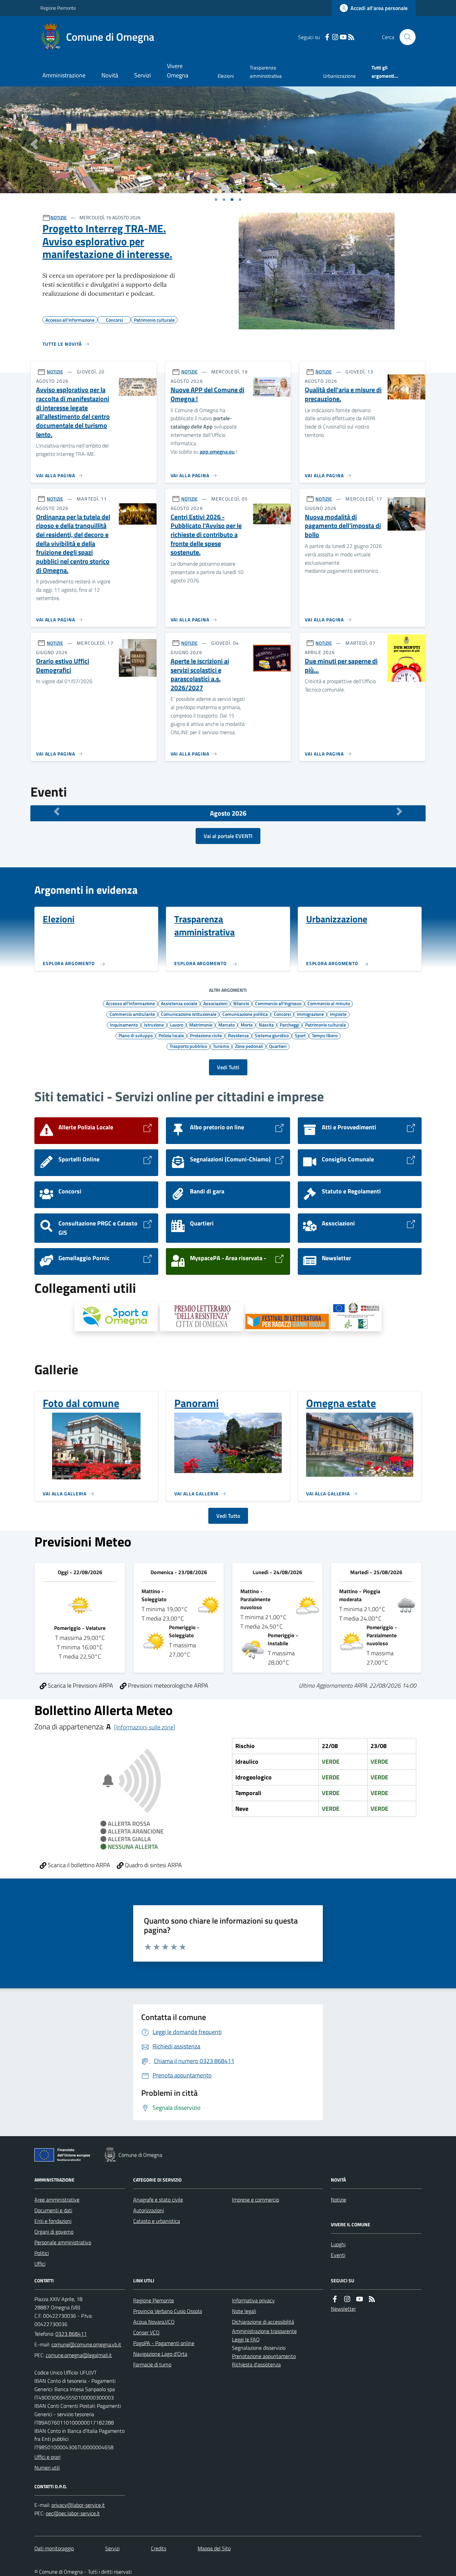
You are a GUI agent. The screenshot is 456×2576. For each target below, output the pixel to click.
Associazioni (215, 1003)
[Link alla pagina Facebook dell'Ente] (335, 2299)
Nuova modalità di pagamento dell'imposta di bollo (343, 526)
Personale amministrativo (63, 2242)
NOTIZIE (59, 217)
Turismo (221, 1046)
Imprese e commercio (256, 2200)
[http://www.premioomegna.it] (202, 1317)
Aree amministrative (57, 2200)
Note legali (244, 2311)
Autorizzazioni (149, 2210)
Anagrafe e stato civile (158, 2200)
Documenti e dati (53, 2210)
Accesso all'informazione (130, 1003)
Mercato (226, 1025)
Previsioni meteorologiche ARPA (167, 1685)
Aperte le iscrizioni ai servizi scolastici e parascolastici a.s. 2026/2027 (200, 675)
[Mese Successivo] (399, 812)
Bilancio (241, 1003)
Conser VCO (146, 2332)
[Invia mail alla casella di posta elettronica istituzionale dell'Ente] (86, 2344)
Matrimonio (201, 1025)
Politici (42, 2253)
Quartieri (278, 1046)
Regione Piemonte (58, 8)
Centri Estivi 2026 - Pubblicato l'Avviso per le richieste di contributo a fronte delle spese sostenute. (206, 535)
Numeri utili (47, 2468)
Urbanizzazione (339, 76)
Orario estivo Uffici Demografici (63, 666)
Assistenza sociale (179, 1003)
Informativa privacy (253, 2300)
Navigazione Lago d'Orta (160, 2354)
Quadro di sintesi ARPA (153, 1865)
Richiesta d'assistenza (256, 2364)
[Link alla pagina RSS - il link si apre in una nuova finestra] (351, 37)
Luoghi (338, 2244)
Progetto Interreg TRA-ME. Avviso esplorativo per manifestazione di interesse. (107, 241)
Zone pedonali (249, 1046)
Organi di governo (54, 2232)
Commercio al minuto (329, 1003)
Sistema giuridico (272, 1035)
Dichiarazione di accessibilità (263, 2322)
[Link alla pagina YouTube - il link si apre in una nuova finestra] (343, 37)
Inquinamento (124, 1025)
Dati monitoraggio (54, 2548)
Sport (300, 1035)
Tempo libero (325, 1035)
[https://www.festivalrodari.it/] (287, 1323)
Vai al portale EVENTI (228, 836)
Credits (159, 2548)
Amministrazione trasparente (264, 2331)
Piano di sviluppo (136, 1035)
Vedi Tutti (228, 1067)
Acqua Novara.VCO (154, 2322)
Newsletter (343, 2309)
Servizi (143, 75)
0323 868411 (71, 2334)
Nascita (266, 1025)
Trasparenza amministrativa (266, 72)
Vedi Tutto (228, 1516)
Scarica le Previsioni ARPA (80, 1685)
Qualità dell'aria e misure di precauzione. (343, 394)
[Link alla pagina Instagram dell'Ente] (347, 2299)
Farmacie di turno (152, 2364)
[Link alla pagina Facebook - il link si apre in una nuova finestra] (327, 37)
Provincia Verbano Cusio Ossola (168, 2311)
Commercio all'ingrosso (278, 1003)
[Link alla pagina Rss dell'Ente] (372, 2299)
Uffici (40, 2264)
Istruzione (154, 1025)
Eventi (338, 2255)
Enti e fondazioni (53, 2221)
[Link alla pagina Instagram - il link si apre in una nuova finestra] (335, 37)
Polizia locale (171, 1035)
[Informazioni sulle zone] (145, 1727)
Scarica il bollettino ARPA (78, 1865)
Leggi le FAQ (246, 2339)
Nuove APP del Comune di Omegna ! (207, 394)
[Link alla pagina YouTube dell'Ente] (360, 2299)
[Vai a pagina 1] (216, 200)
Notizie (338, 2200)
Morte (247, 1025)
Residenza (238, 1035)
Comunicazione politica (245, 1014)
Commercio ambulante (132, 1014)
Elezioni (226, 76)
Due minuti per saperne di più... (341, 666)
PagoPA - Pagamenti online (164, 2343)
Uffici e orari (47, 2457)
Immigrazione (310, 1014)
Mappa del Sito (214, 2548)
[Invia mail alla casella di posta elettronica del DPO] (78, 2505)
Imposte (338, 1014)
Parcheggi (289, 1025)
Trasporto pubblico (188, 1046)
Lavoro (177, 1025)
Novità (110, 75)
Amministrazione (64, 75)
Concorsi (282, 1014)
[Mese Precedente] (57, 812)
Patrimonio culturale (325, 1025)
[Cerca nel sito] (405, 37)
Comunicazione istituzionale (189, 1014)
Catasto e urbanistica (157, 2221)
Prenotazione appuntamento (264, 2356)
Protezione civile (206, 1035)
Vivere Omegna (178, 71)
